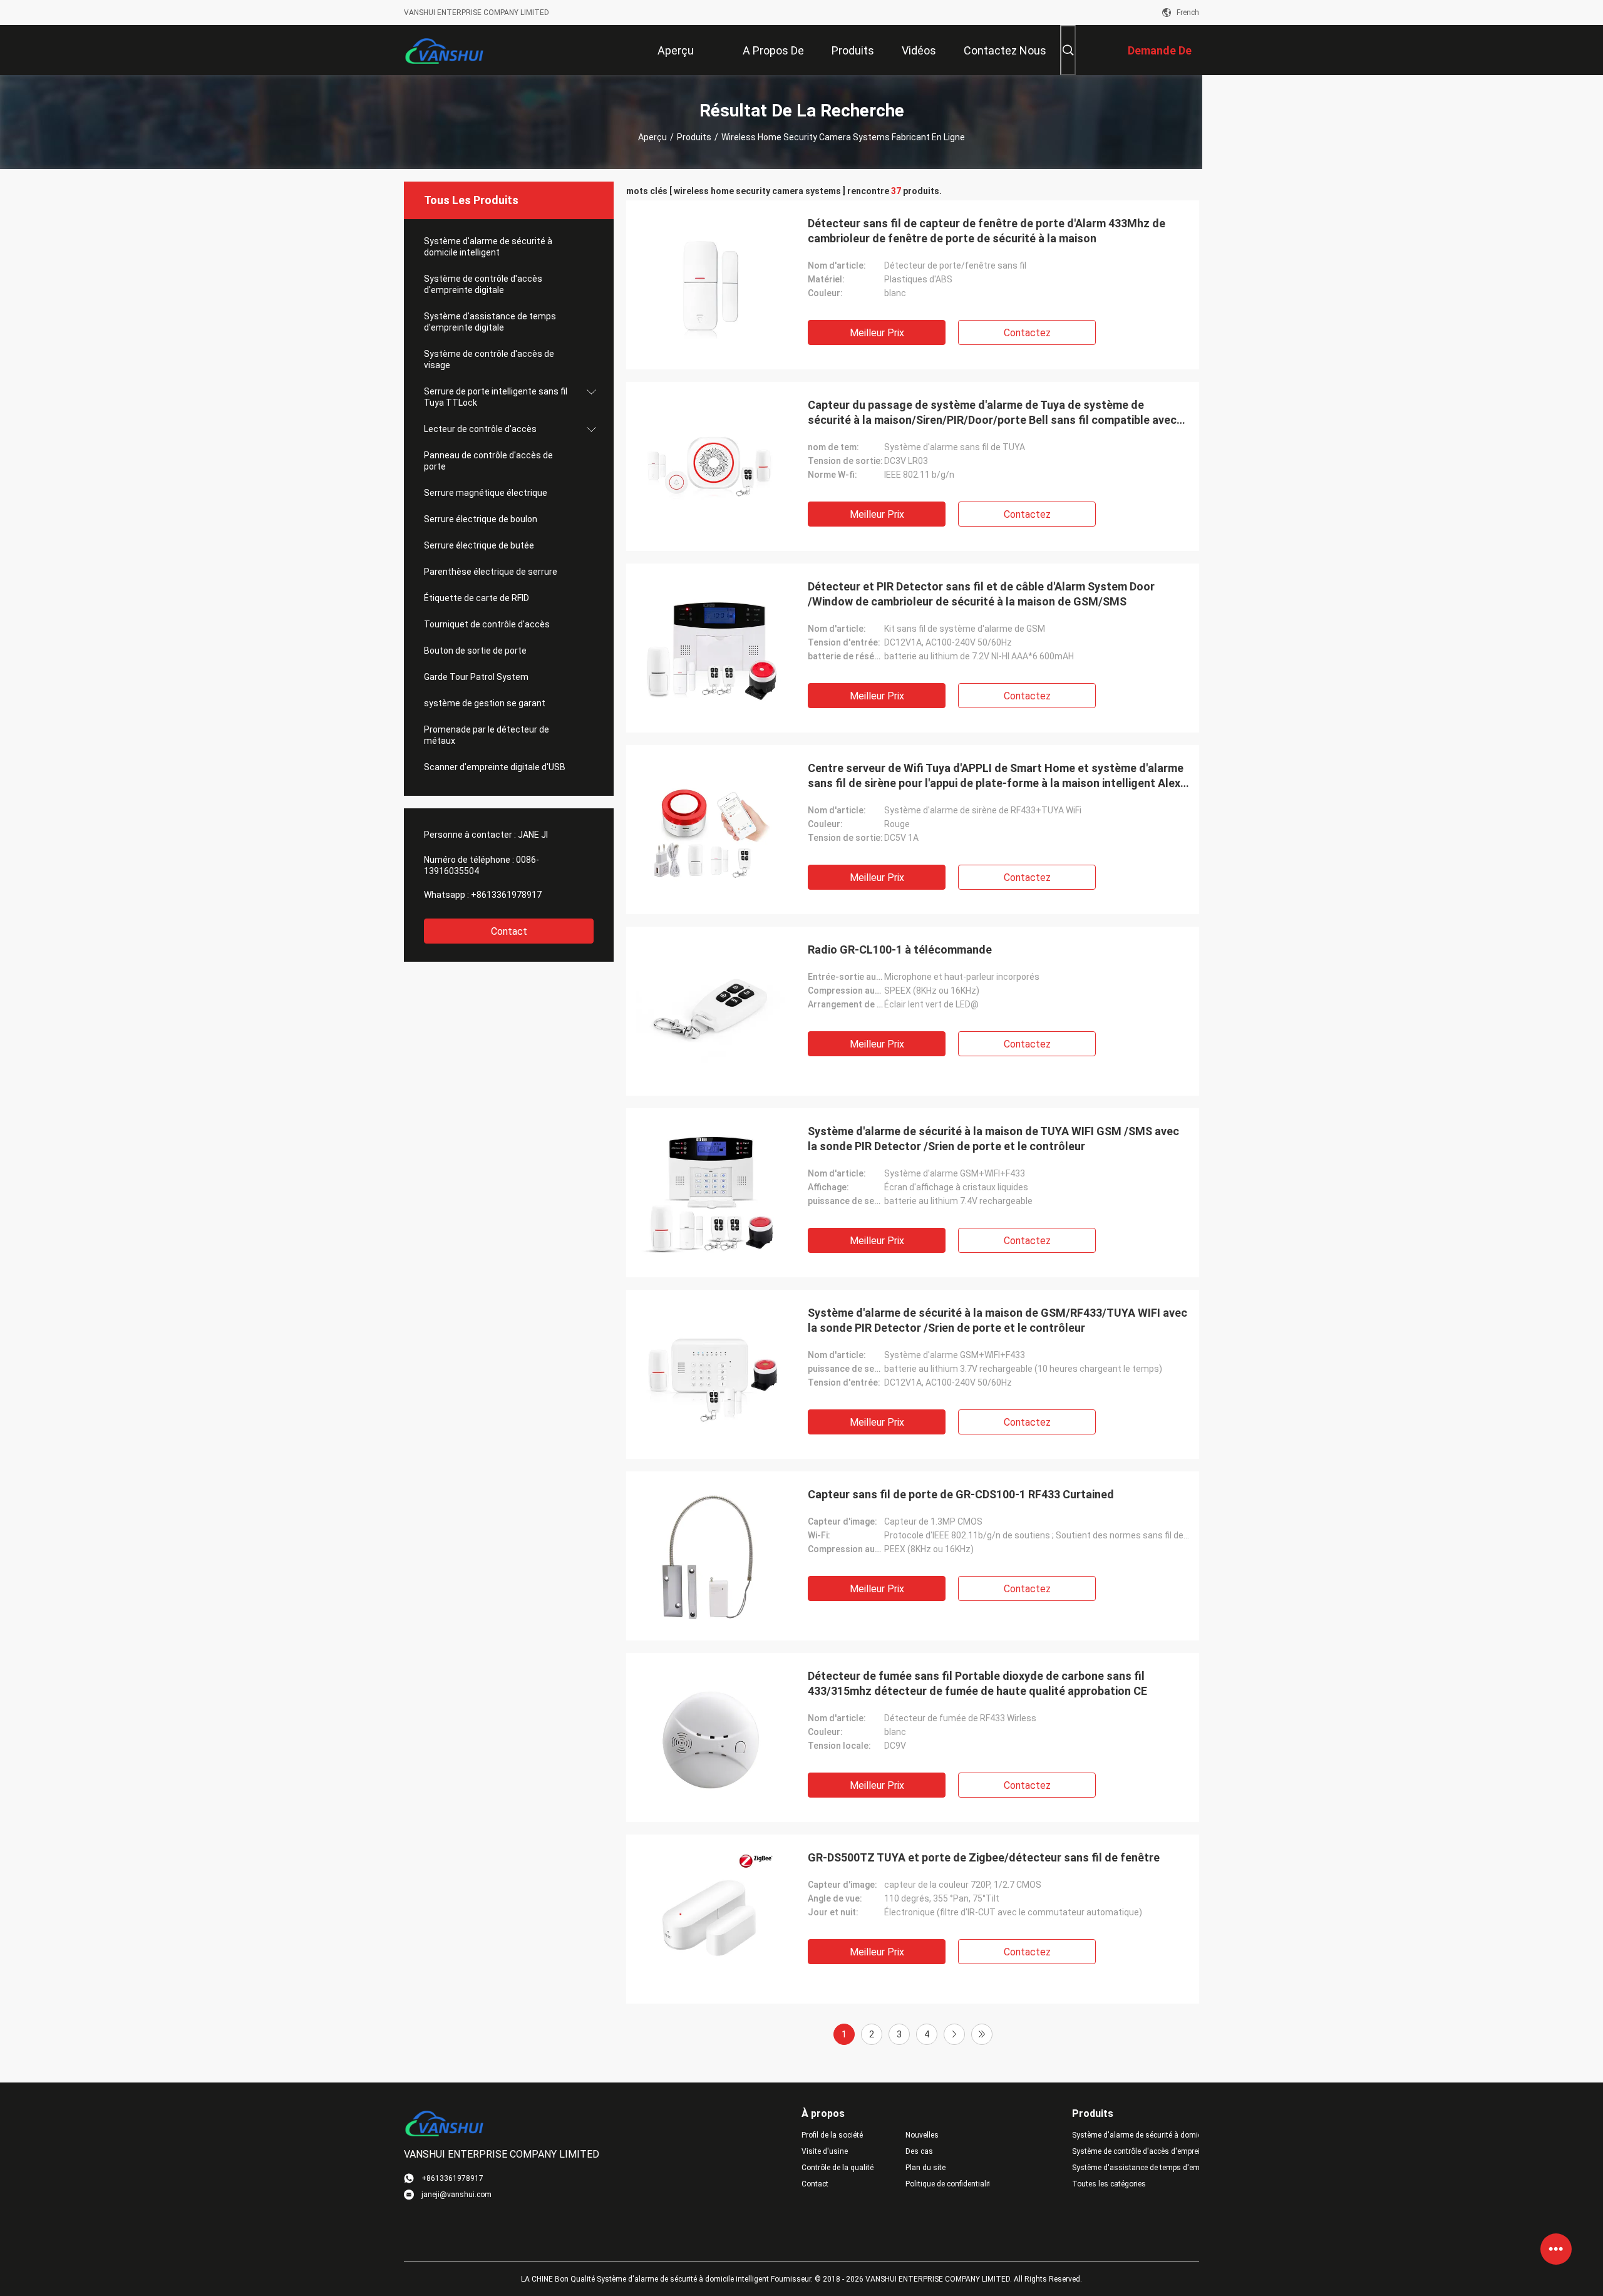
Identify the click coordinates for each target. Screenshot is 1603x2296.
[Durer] (982, 2034)
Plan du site (925, 2168)
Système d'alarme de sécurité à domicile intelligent (488, 247)
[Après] (954, 2034)
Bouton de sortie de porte (475, 651)
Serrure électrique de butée (479, 545)
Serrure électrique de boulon (481, 519)
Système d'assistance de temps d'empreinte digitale (490, 322)
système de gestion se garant (485, 703)
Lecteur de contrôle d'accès (480, 429)
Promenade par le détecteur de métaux (487, 735)
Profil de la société (832, 2135)
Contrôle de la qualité (838, 2168)
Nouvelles (922, 2135)
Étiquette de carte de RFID (477, 598)
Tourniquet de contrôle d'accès (487, 624)
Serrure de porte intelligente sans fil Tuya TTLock (496, 397)
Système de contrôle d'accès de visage (489, 359)
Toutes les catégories (1109, 2184)
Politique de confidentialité (947, 2184)
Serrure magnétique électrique (486, 493)
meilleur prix (877, 333)
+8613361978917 (506, 895)
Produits (694, 137)
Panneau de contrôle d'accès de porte (488, 461)
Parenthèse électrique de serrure (491, 572)
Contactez (1027, 333)
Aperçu (652, 137)
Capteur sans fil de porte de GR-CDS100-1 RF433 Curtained (961, 1494)
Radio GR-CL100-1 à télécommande (900, 950)
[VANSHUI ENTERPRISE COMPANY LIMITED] (445, 50)
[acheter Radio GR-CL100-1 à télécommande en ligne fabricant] (711, 1011)
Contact (509, 931)
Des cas (919, 2151)
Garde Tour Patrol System (476, 677)
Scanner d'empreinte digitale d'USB (495, 767)
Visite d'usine (825, 2151)
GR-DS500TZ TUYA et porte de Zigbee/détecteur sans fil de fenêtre (984, 1857)
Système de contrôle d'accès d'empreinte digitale (483, 284)
